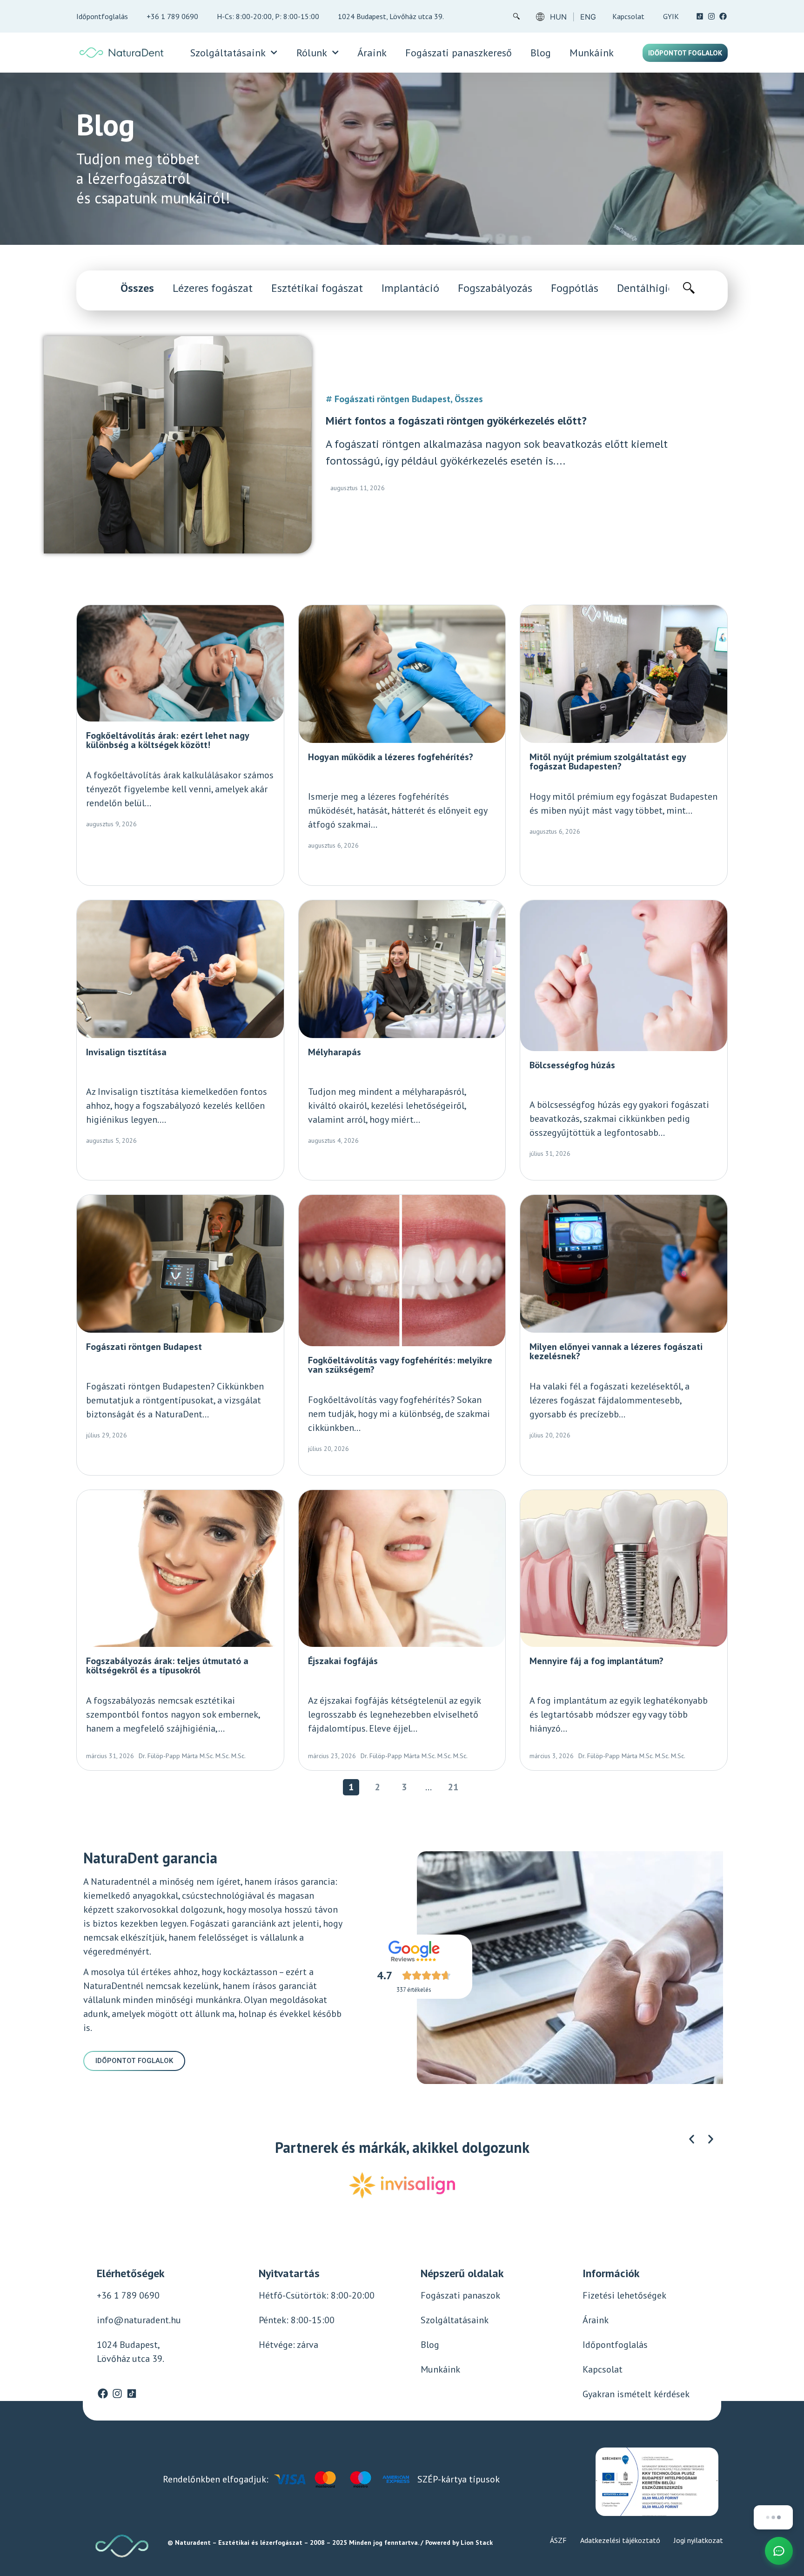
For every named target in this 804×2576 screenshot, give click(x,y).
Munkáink (592, 53)
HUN (558, 17)
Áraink (372, 53)
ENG (588, 17)
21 (455, 1786)
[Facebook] (723, 16)
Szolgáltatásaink (228, 53)
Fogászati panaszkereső (459, 53)
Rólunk (312, 53)
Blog (541, 53)
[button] (692, 2139)
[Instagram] (711, 16)
